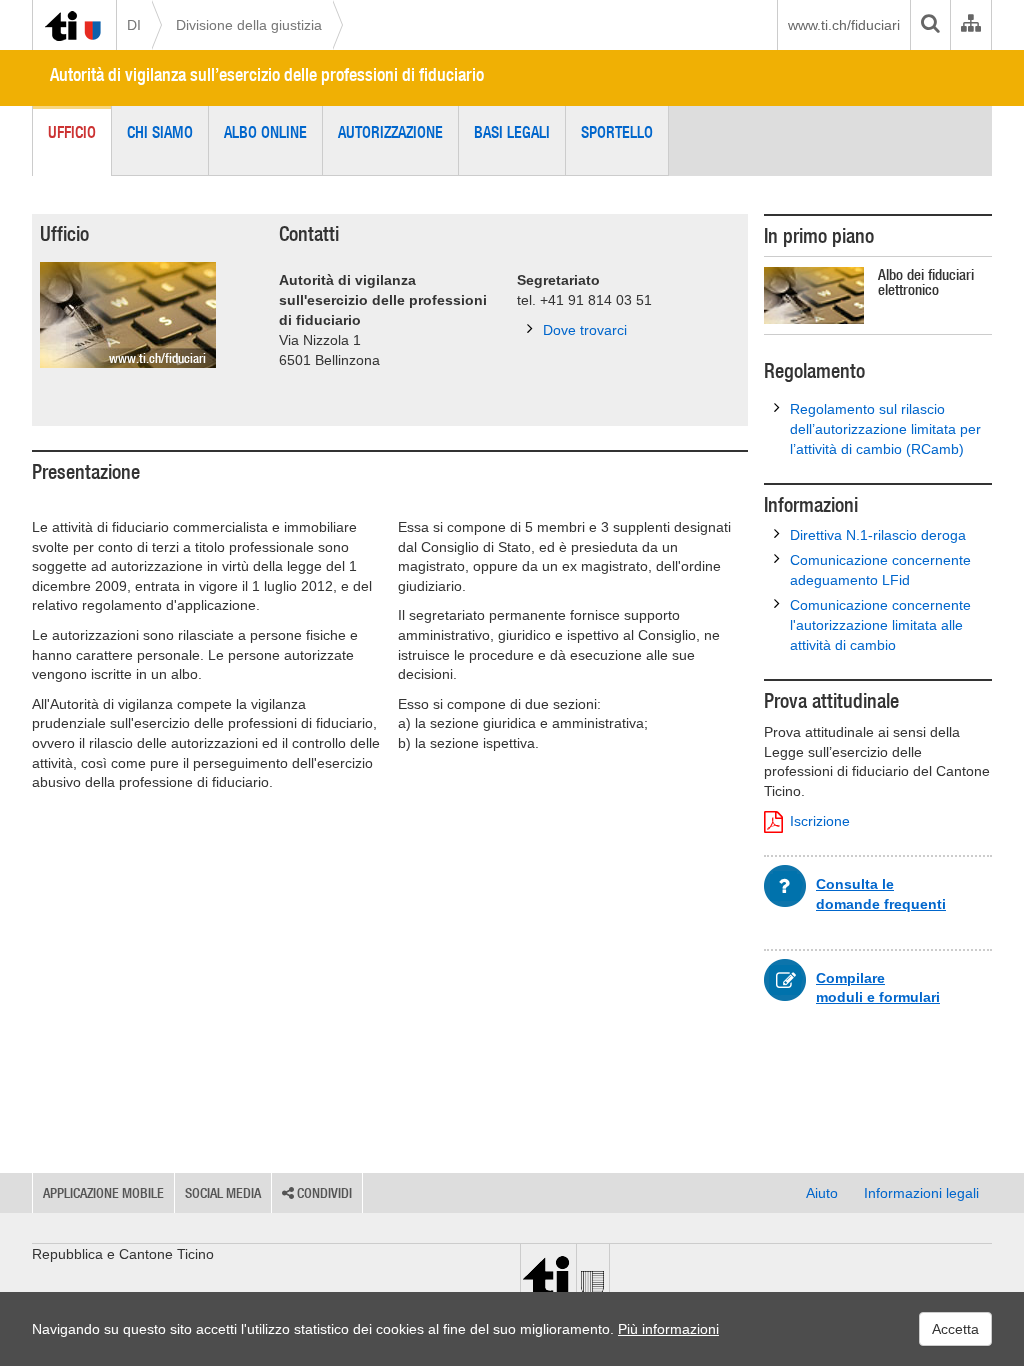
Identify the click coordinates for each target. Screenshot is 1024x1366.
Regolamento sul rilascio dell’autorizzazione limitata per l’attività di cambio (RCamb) (885, 429)
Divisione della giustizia (249, 25)
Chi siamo (160, 132)
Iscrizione (820, 821)
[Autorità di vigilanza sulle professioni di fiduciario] (128, 315)
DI (134, 25)
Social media (223, 1193)
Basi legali (512, 132)
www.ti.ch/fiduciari (844, 25)
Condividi (323, 1193)
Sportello (617, 132)
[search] (930, 25)
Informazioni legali (921, 1193)
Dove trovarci (585, 330)
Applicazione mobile (103, 1193)
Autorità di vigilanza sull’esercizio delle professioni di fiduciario (267, 74)
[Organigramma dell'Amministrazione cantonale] (970, 25)
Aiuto (822, 1193)
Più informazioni (668, 1329)
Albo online (265, 132)
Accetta (955, 1329)
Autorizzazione (390, 132)
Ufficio (72, 132)
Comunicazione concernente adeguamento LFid (880, 570)
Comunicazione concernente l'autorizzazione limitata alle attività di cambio (880, 625)
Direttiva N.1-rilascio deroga (878, 535)
